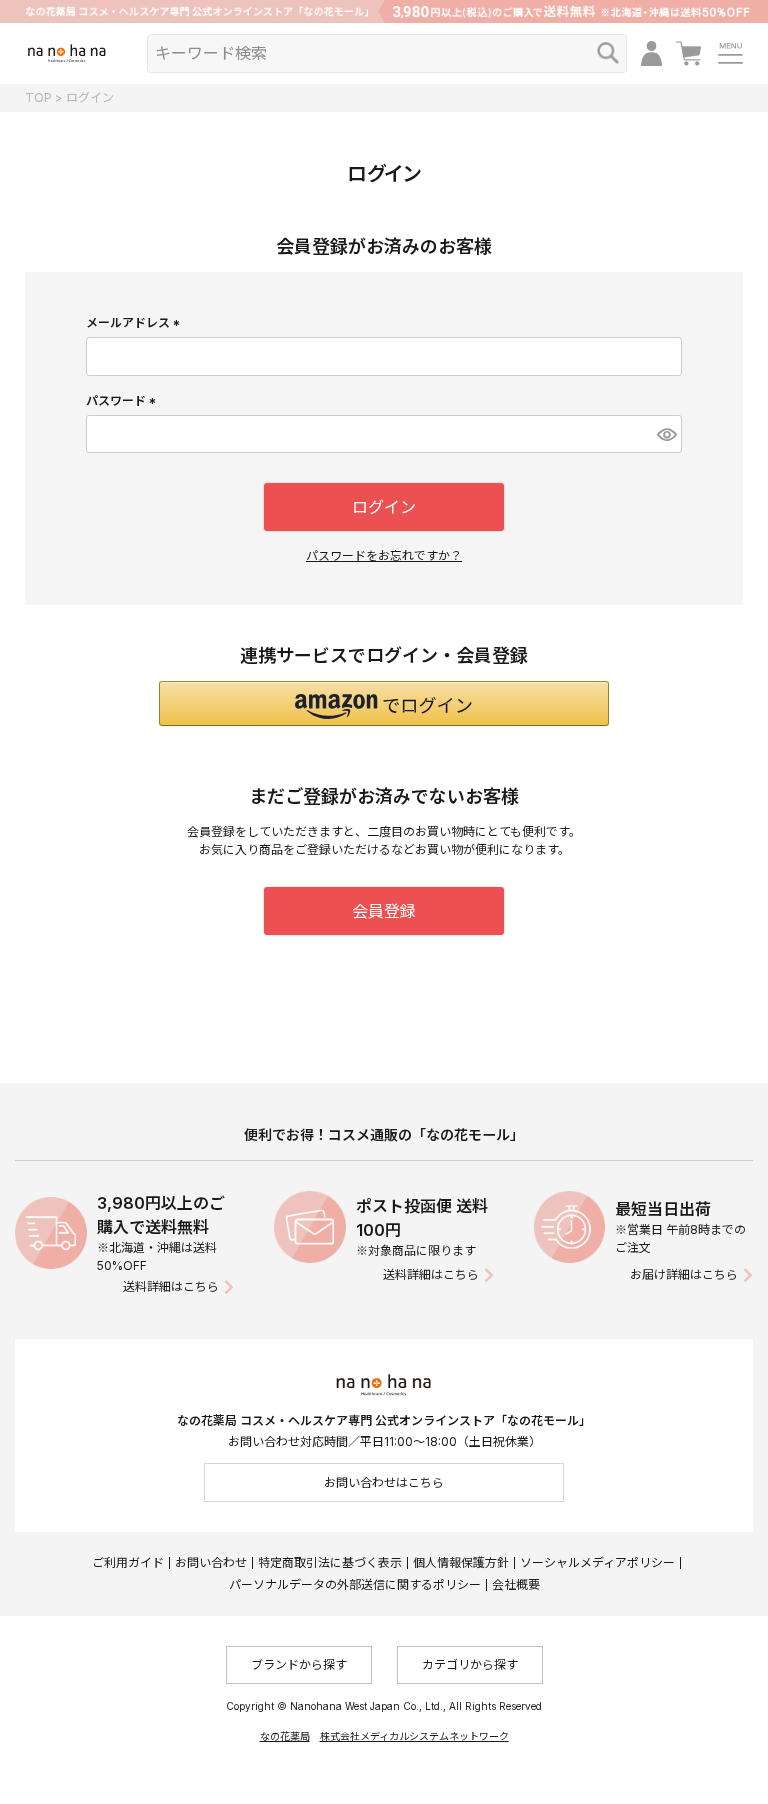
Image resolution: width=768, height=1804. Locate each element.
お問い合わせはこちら (384, 1482)
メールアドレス (135, 322)
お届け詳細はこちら (684, 1274)
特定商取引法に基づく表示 (330, 1562)
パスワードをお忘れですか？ (384, 555)
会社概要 (516, 1584)
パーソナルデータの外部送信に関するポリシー (355, 1584)
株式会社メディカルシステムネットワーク (414, 1736)
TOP (38, 97)
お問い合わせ (211, 1562)
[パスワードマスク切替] (666, 434)
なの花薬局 (285, 1736)
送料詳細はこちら (171, 1286)
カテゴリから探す (470, 1664)
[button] (384, 703)
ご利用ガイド (128, 1562)
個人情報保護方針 (461, 1562)
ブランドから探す (299, 1664)
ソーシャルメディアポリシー (597, 1562)
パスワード (123, 400)
